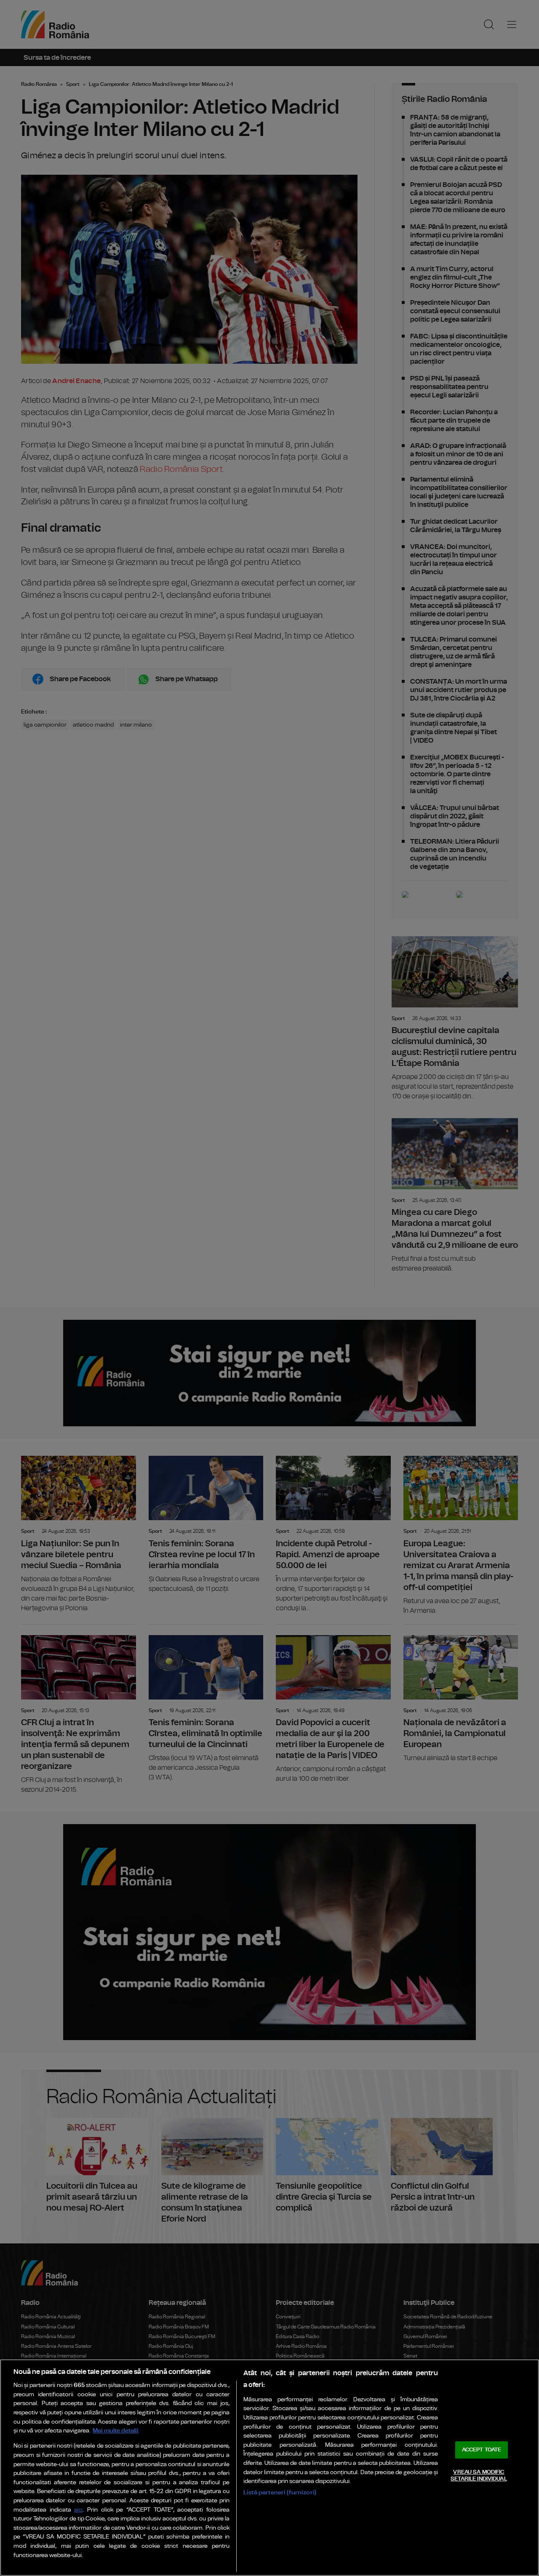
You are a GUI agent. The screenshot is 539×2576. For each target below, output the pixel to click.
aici (78, 2510)
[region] (269, 2468)
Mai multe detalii (116, 2431)
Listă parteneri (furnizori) (280, 2492)
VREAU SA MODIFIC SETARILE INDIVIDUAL (479, 2476)
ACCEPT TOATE (482, 2450)
